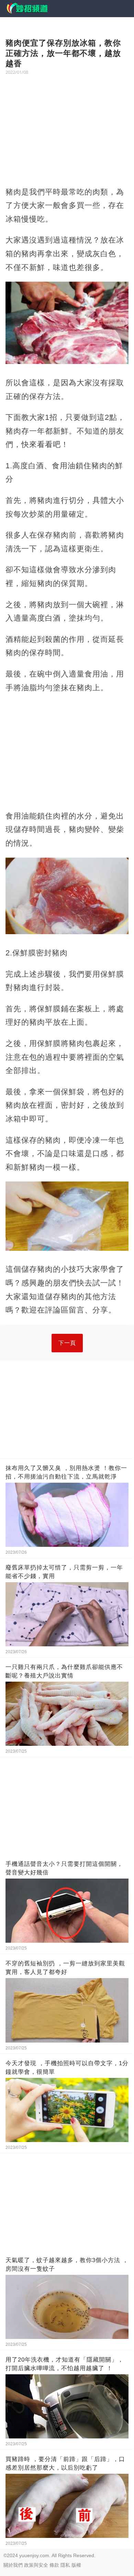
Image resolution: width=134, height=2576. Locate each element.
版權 (76, 2565)
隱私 (65, 2565)
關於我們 (13, 2565)
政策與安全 (36, 2565)
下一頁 (67, 1343)
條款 (54, 2565)
